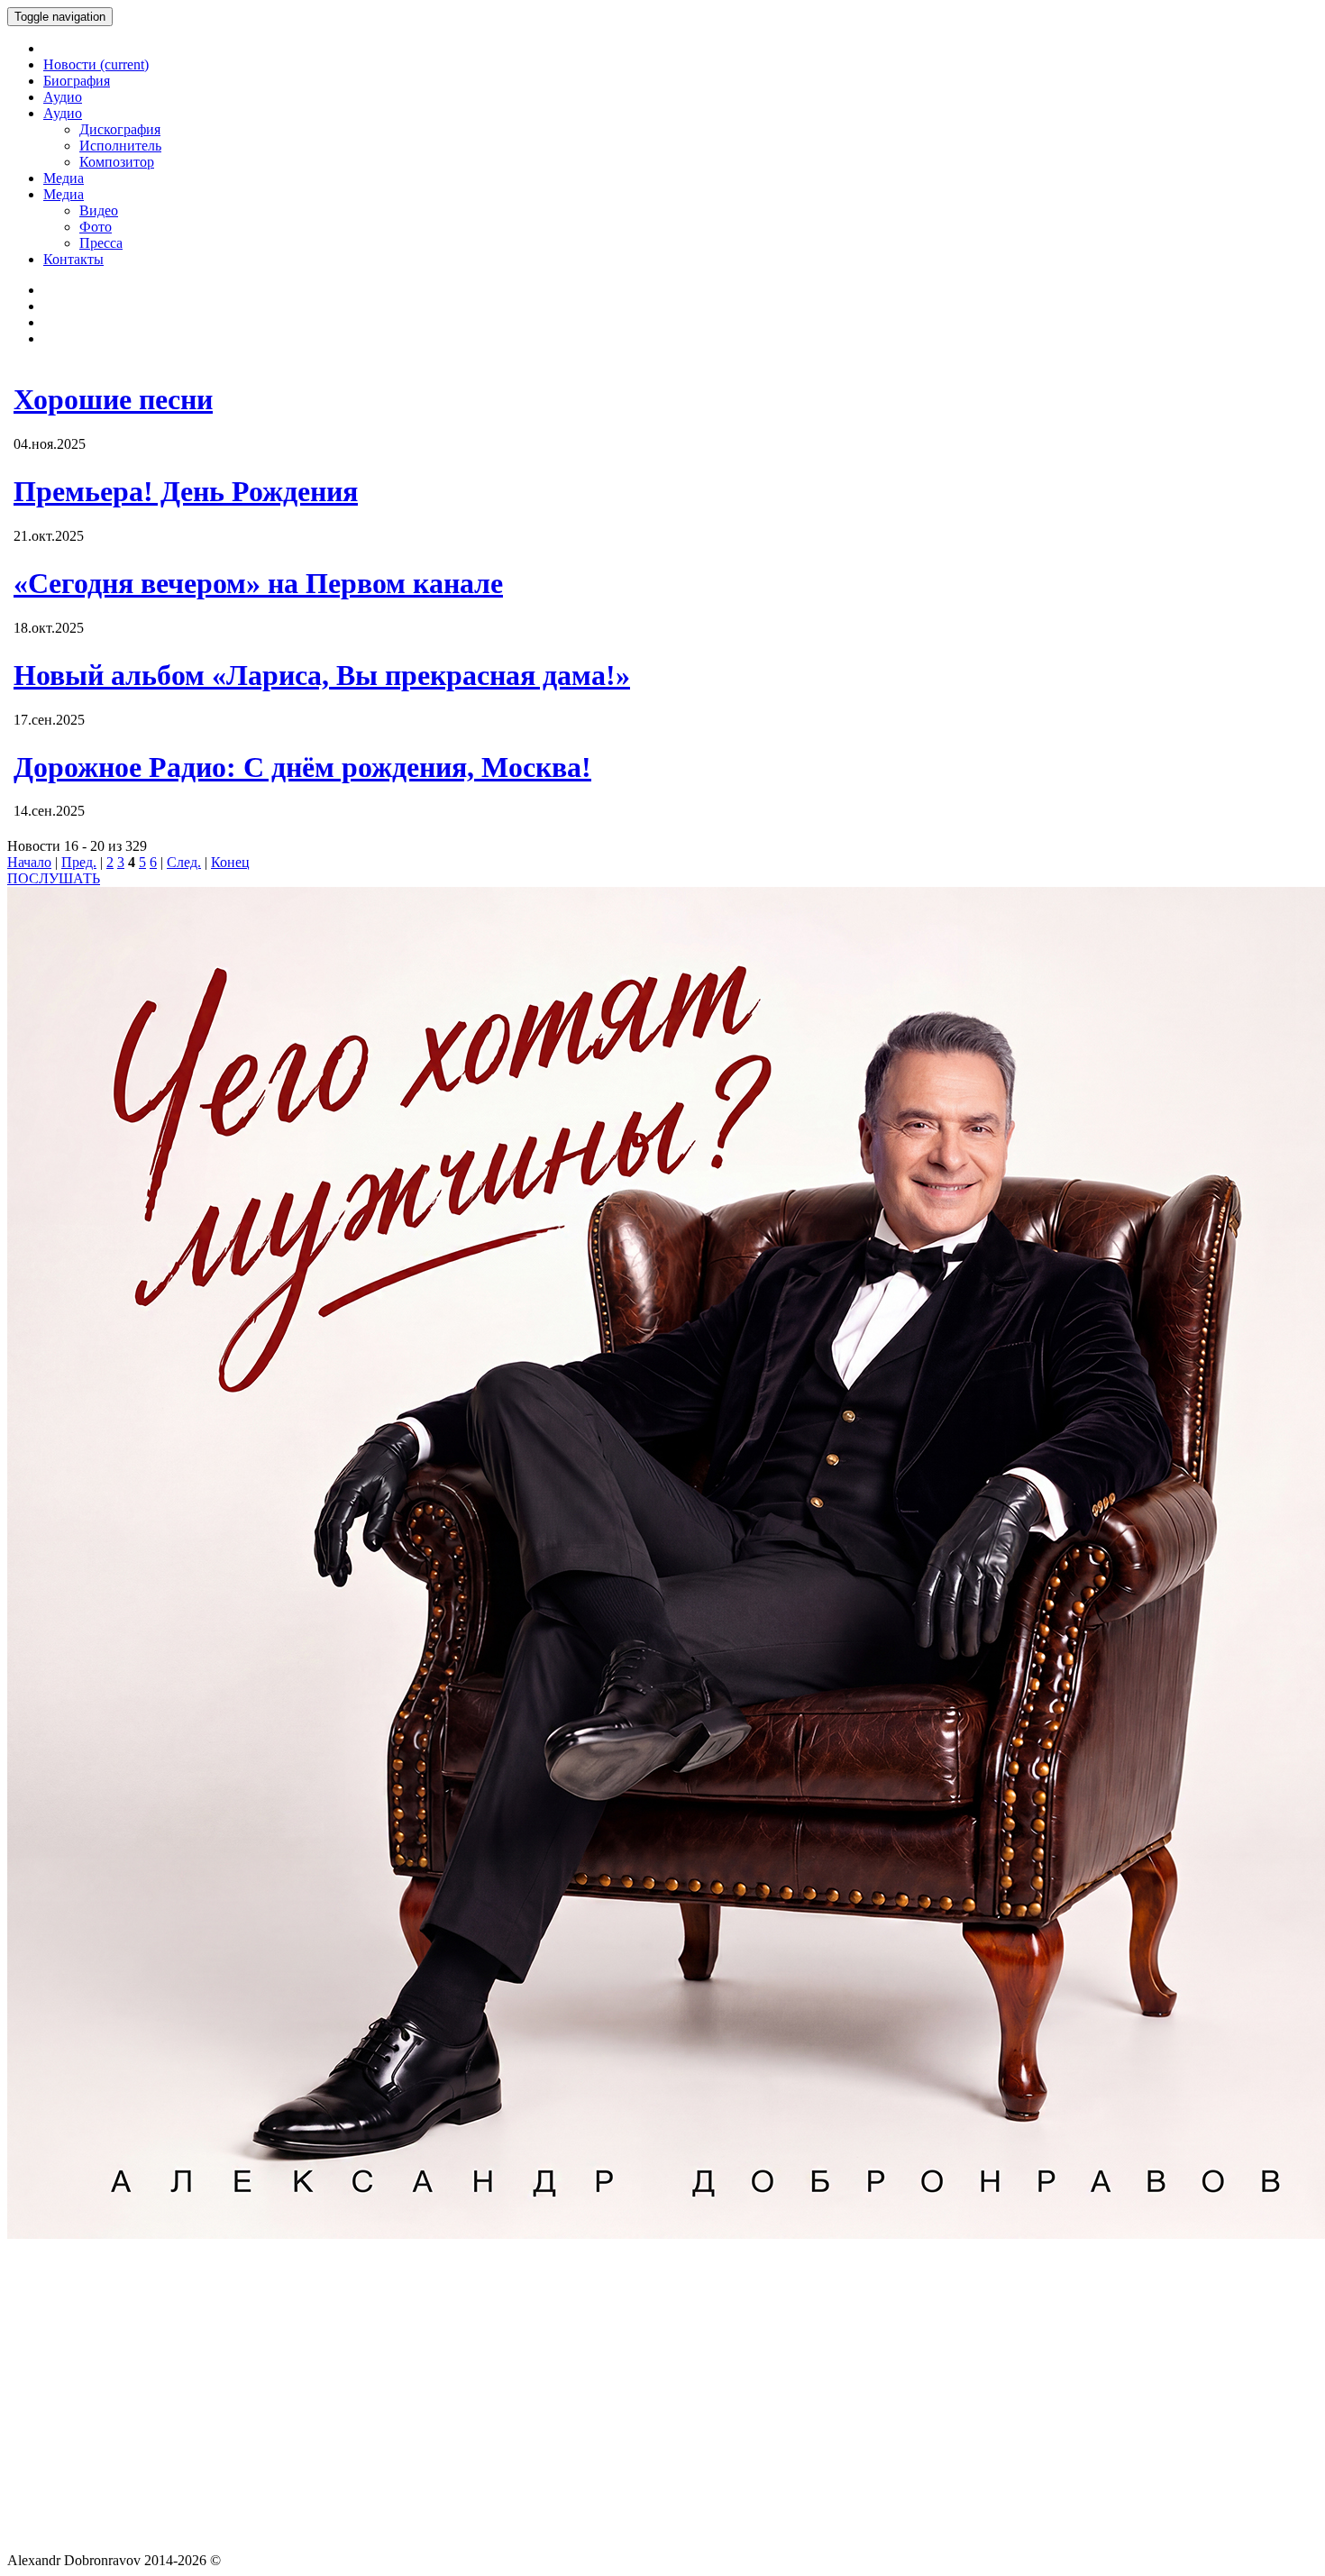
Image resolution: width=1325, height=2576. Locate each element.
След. (184, 862)
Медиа (64, 178)
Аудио (63, 97)
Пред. (79, 862)
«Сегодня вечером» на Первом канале (258, 583)
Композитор (117, 162)
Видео (99, 210)
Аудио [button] (63, 113)
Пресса (101, 243)
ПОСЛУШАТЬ (54, 878)
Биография (77, 81)
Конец (230, 862)
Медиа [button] (64, 194)
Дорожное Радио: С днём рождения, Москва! (302, 767)
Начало (29, 862)
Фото (96, 227)
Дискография (120, 129)
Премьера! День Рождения (186, 491)
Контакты (73, 259)
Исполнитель (120, 146)
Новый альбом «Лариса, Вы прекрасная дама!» (322, 675)
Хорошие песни (113, 399)
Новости (96, 64)
